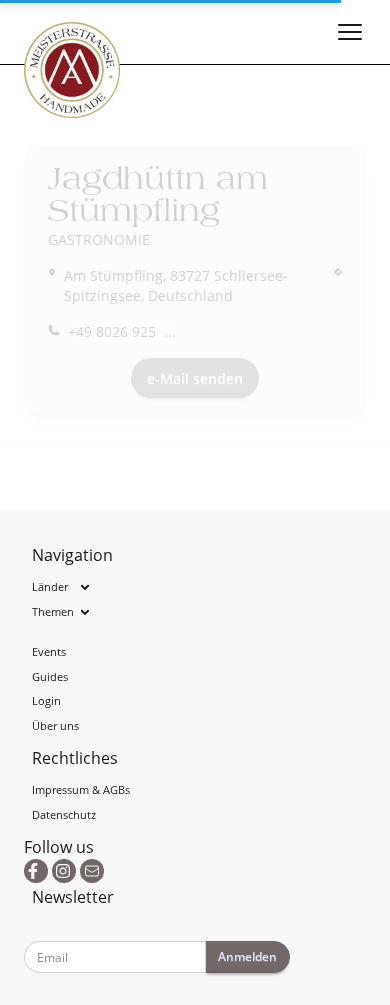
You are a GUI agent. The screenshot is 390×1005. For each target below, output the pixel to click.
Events (49, 651)
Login (46, 700)
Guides (50, 676)
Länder (50, 586)
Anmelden (247, 956)
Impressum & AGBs (81, 789)
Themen (53, 611)
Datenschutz (64, 814)
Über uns (55, 725)
